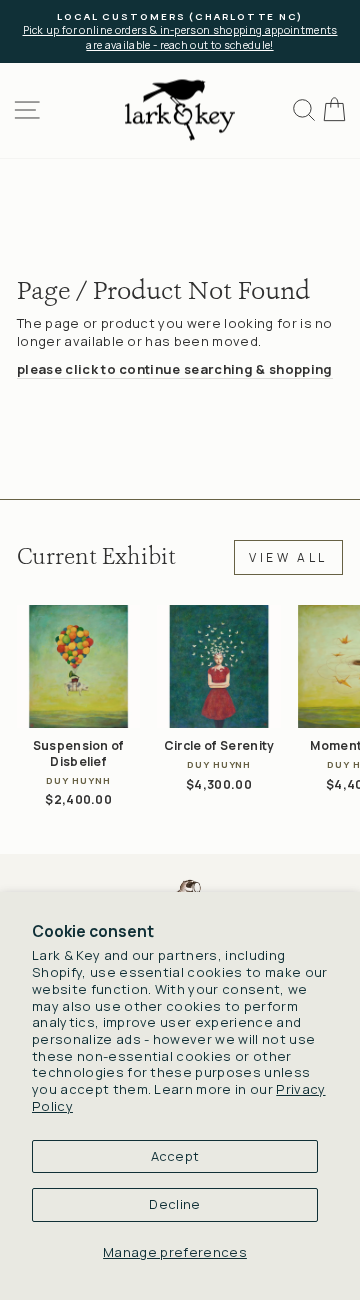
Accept (175, 1156)
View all (288, 557)
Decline (174, 1204)
